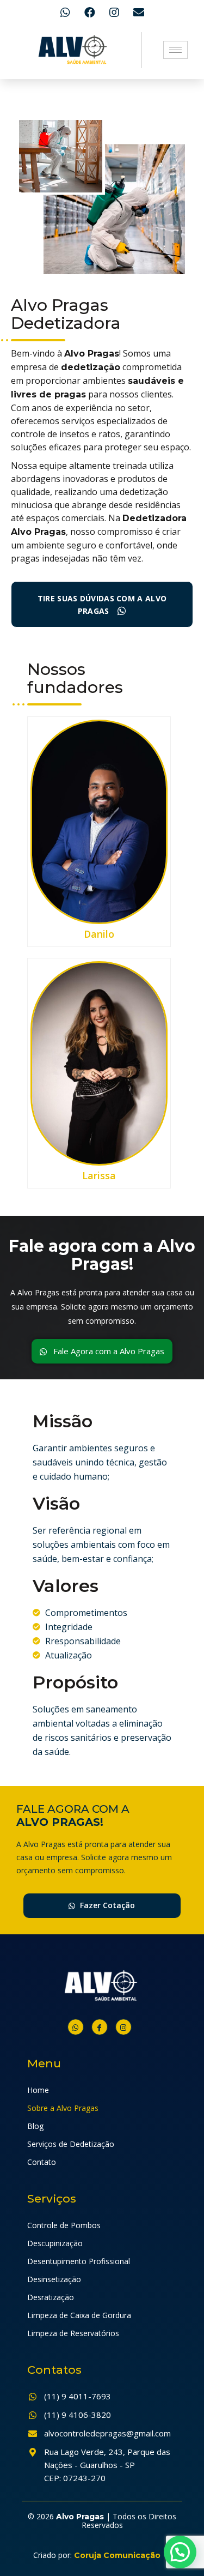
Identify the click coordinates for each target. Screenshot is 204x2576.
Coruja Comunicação (117, 2555)
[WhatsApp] (76, 2027)
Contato (42, 2162)
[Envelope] (139, 13)
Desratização (51, 2297)
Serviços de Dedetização (71, 2144)
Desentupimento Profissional (79, 2261)
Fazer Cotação (106, 1905)
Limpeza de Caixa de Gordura (79, 2315)
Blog (35, 2126)
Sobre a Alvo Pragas (63, 2108)
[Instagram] (114, 13)
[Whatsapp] (65, 13)
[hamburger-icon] (175, 50)
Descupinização (55, 2243)
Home (38, 2090)
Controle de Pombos (64, 2225)
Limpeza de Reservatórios (73, 2333)
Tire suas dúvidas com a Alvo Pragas (102, 605)
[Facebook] (90, 13)
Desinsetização (54, 2279)
